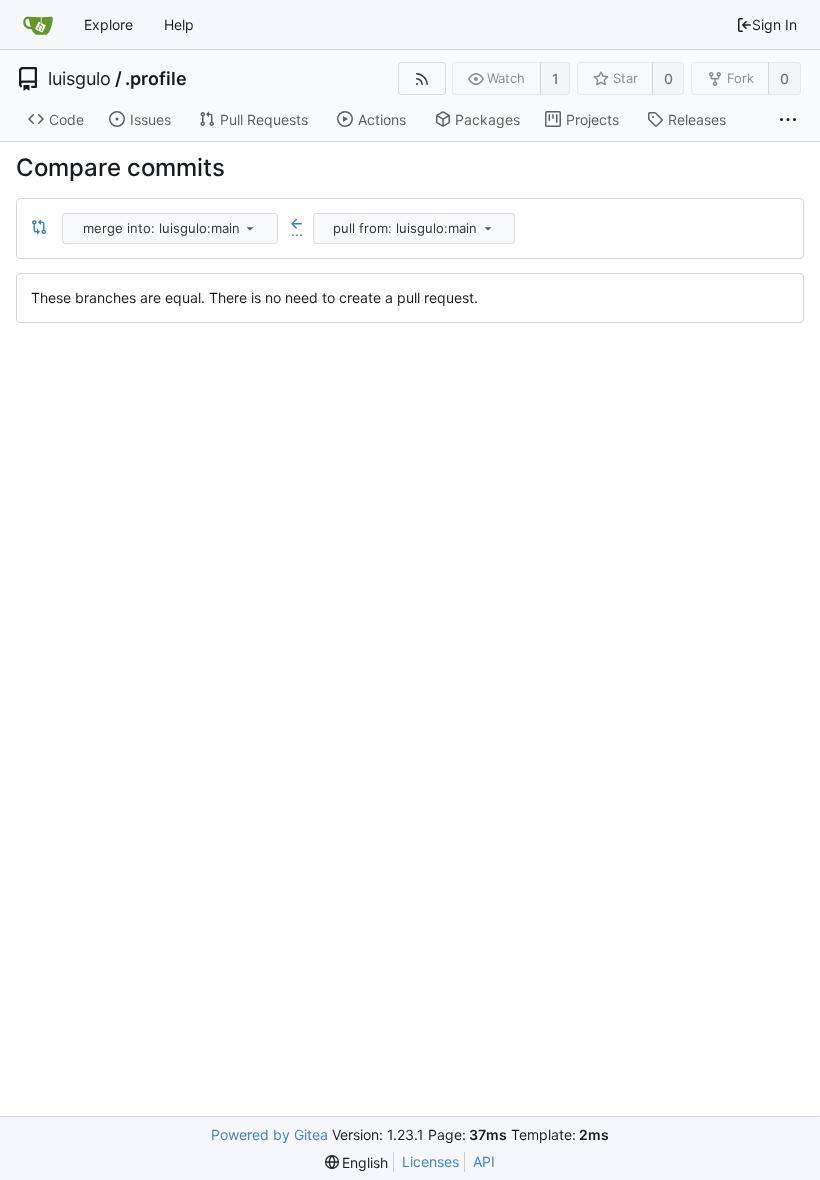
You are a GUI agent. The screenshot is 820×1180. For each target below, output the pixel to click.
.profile (156, 79)
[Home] (38, 25)
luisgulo (79, 79)
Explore (108, 24)
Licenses (430, 1161)
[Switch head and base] (39, 228)
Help (179, 24)
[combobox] (171, 228)
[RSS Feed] (421, 78)
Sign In (774, 24)
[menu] (250, 228)
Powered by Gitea (269, 1134)
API (484, 1161)
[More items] (788, 120)
